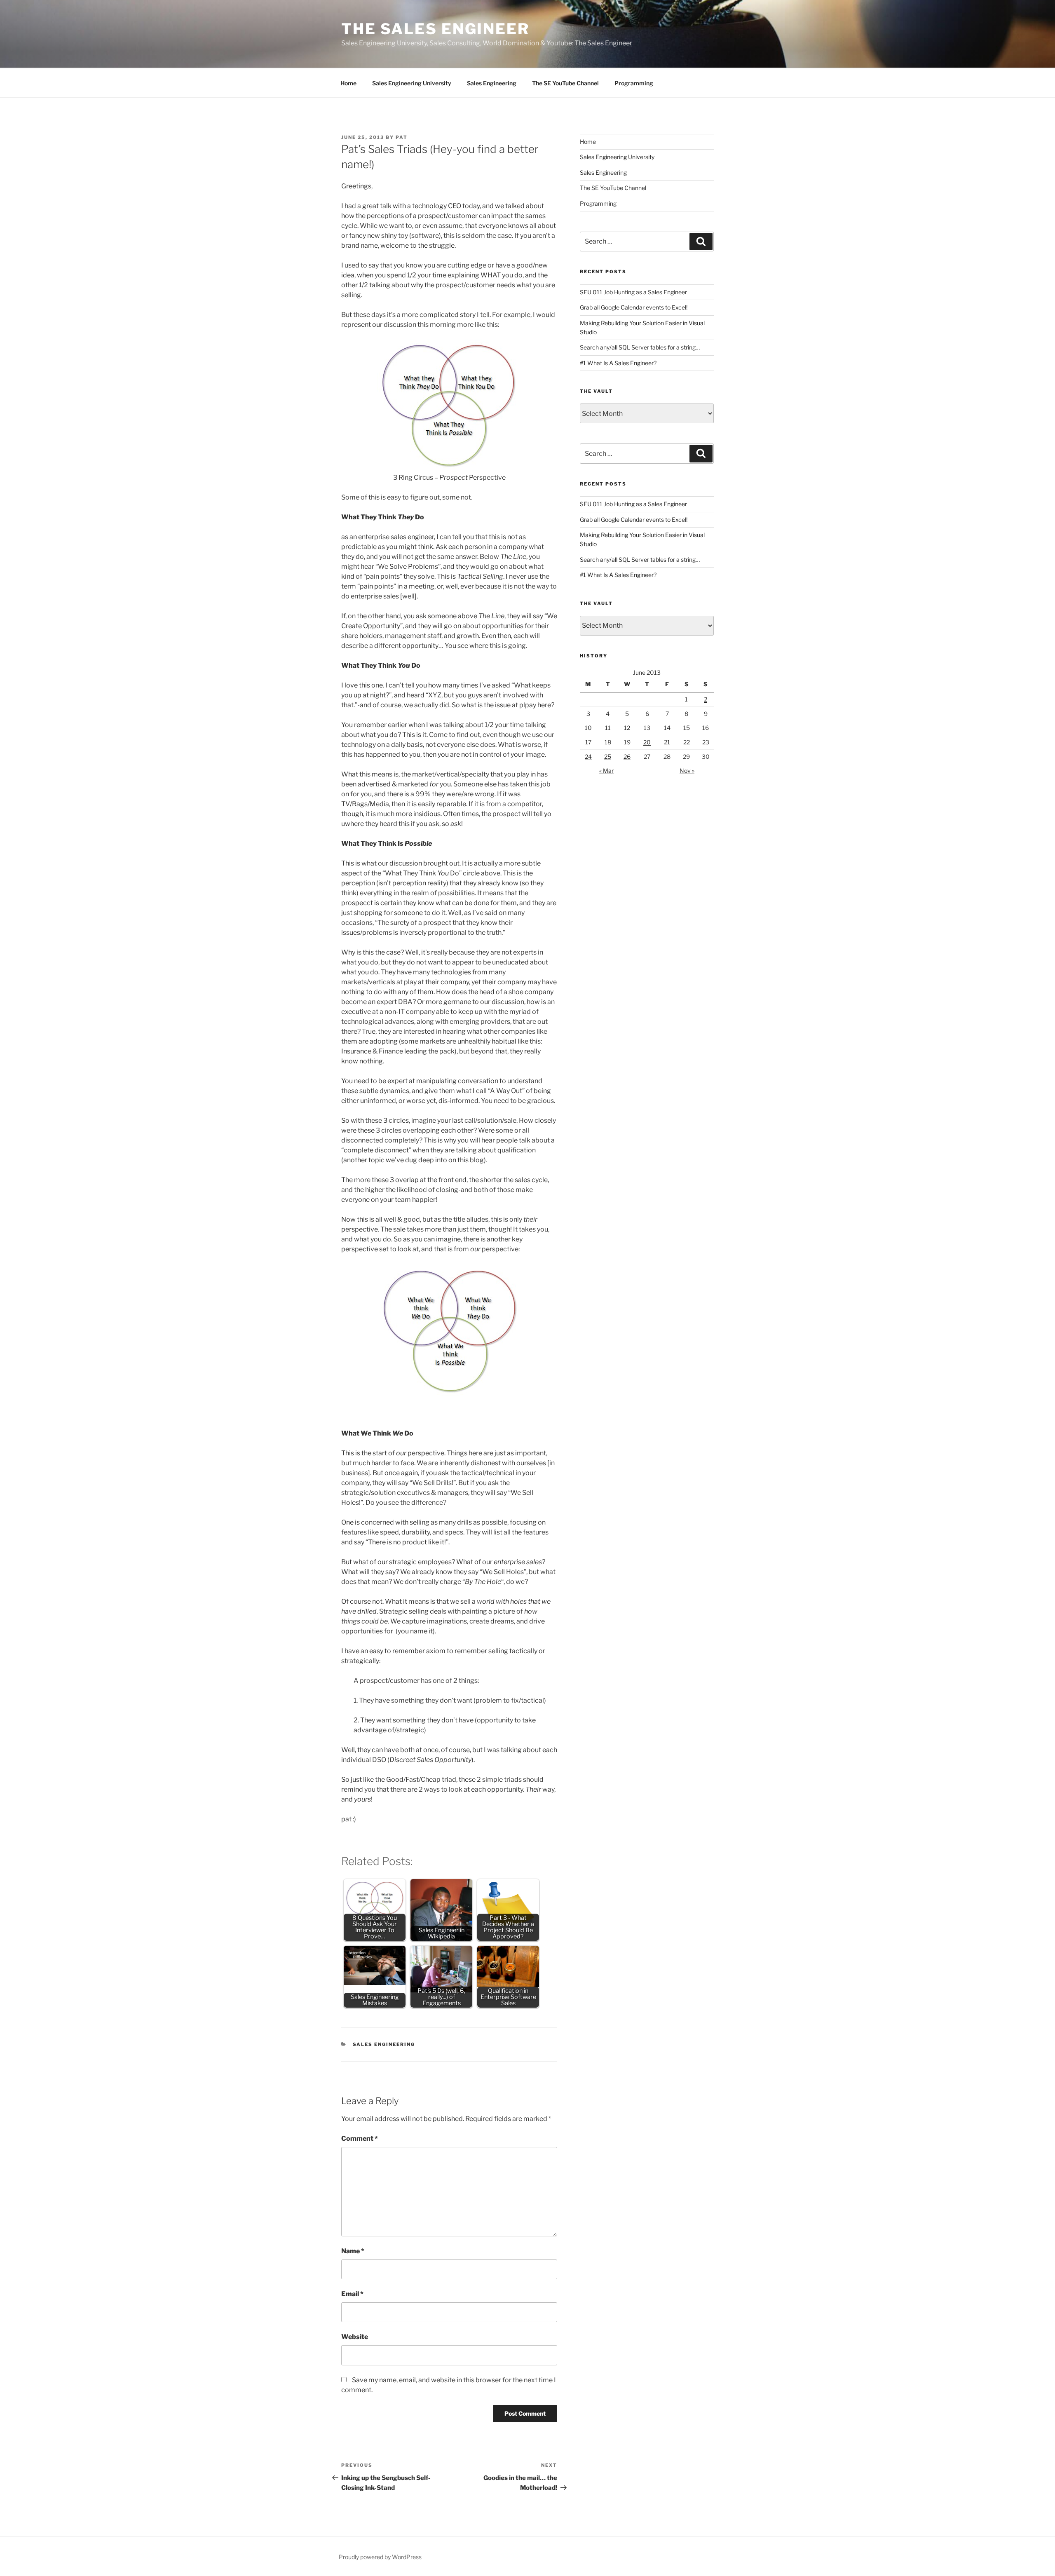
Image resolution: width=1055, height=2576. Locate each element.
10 (588, 728)
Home (348, 83)
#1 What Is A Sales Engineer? (618, 363)
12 (627, 728)
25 (608, 757)
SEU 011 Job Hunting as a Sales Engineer (633, 292)
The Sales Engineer (435, 29)
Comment (360, 2138)
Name (353, 2251)
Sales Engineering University (412, 83)
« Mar (606, 771)
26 (627, 757)
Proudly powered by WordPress (380, 2557)
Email (352, 2294)
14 (667, 728)
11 (608, 728)
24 (588, 757)
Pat (402, 137)
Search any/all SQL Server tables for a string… (640, 347)
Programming (634, 83)
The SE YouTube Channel (565, 83)
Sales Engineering (492, 83)
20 (647, 742)
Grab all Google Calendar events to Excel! (634, 307)
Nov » (687, 771)
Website (355, 2337)
